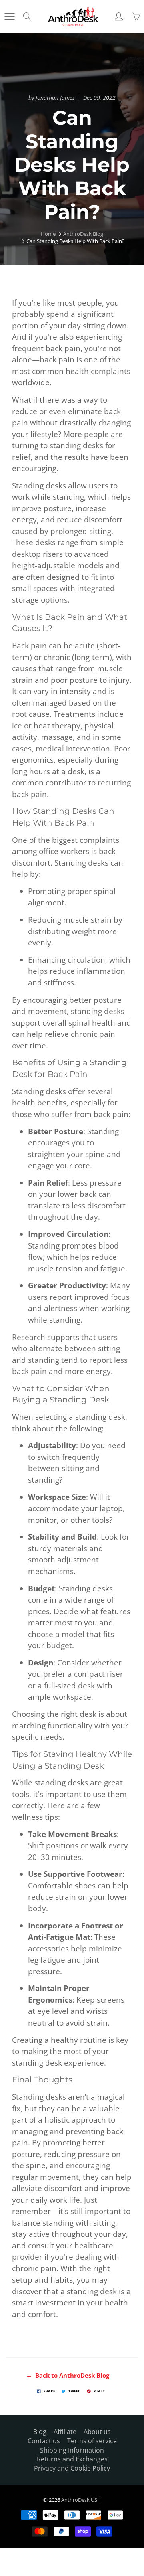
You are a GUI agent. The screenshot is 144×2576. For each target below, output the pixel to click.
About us (97, 2432)
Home (48, 234)
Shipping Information (72, 2450)
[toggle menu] (9, 16)
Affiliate (65, 2432)
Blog (40, 2432)
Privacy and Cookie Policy (72, 2468)
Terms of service (92, 2441)
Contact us (44, 2441)
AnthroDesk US (79, 2500)
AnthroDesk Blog (83, 234)
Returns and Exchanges (72, 2459)
